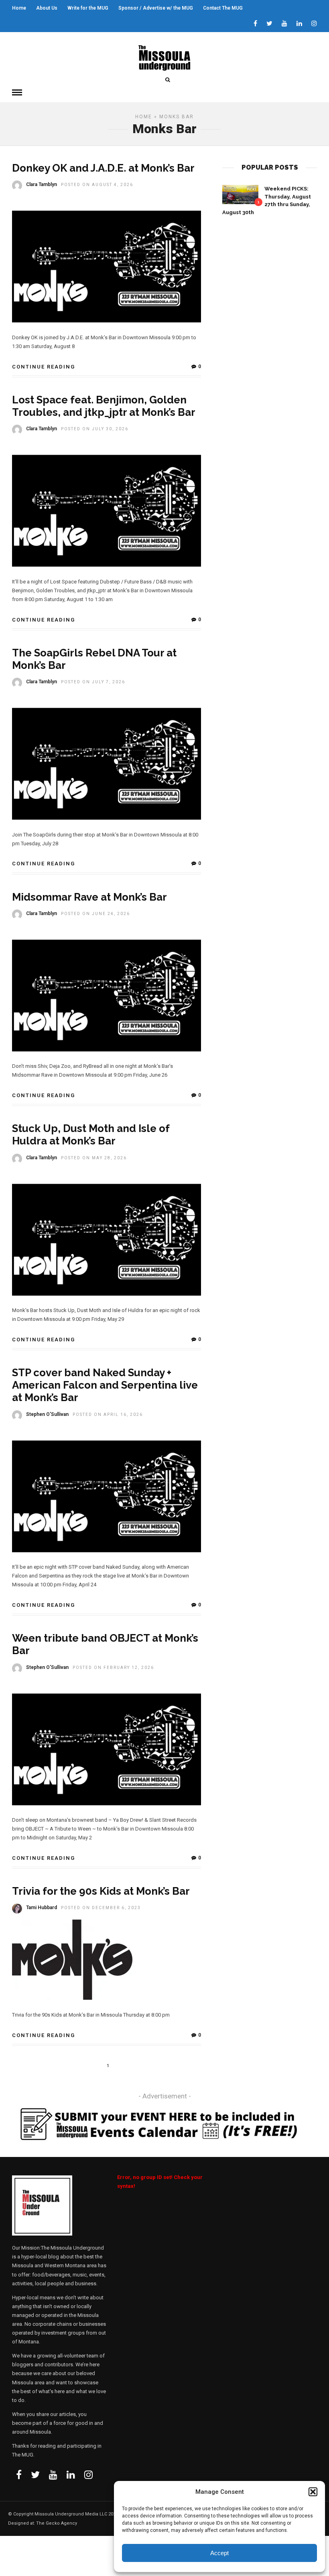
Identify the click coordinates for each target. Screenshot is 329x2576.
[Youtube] (284, 24)
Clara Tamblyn (42, 184)
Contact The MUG (223, 8)
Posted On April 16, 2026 (108, 1415)
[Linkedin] (299, 24)
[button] (313, 2492)
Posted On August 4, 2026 (97, 185)
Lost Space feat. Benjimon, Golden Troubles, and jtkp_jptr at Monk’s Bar (104, 406)
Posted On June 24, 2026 (95, 914)
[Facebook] (19, 2475)
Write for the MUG (88, 8)
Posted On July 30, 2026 (95, 429)
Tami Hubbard (42, 1908)
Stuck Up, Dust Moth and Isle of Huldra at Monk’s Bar (91, 1135)
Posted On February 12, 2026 (113, 1668)
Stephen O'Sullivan (47, 1414)
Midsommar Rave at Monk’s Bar (89, 897)
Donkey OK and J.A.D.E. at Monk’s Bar (103, 168)
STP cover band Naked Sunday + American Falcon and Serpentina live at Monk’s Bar (105, 1385)
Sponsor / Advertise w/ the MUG (156, 8)
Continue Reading (44, 367)
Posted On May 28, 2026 (94, 1158)
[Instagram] (314, 24)
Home (19, 8)
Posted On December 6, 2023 (101, 1908)
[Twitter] (35, 2475)
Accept (219, 2553)
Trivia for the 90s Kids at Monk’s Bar (101, 1891)
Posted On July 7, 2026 (93, 682)
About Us (47, 8)
